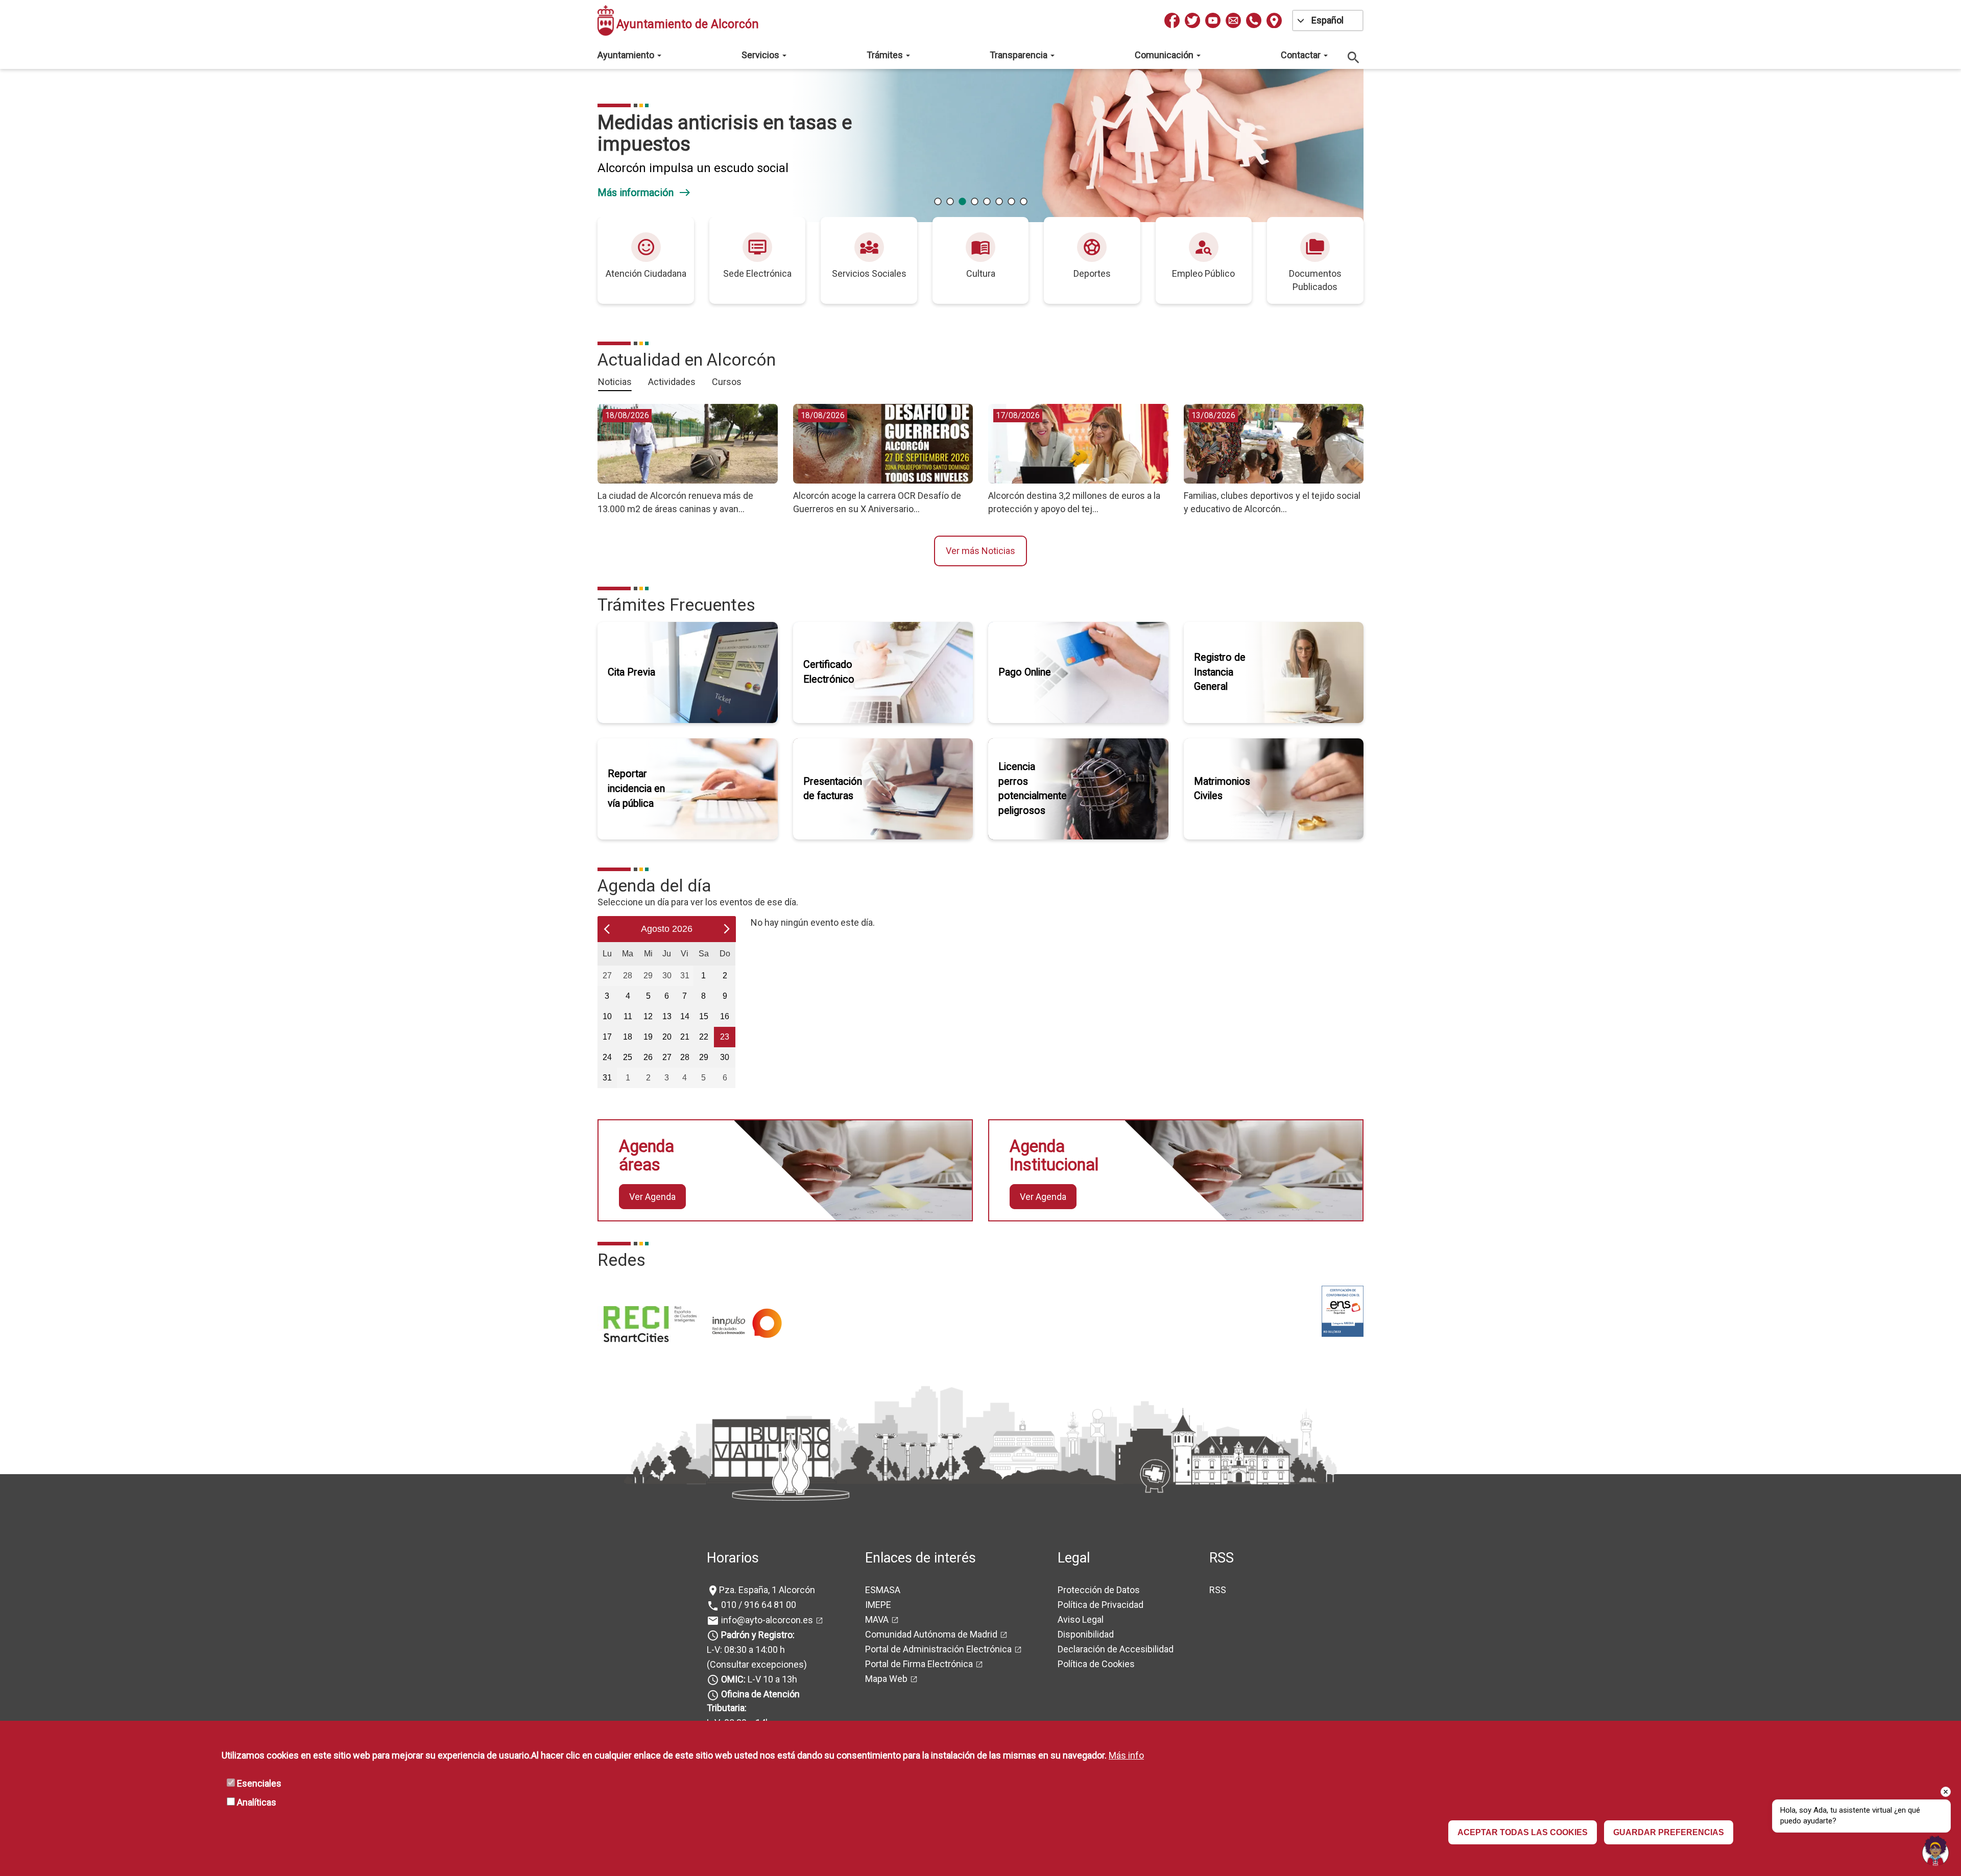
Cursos (727, 382)
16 (725, 1016)
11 (628, 1016)
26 (648, 1057)
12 (648, 1016)
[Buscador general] (1354, 57)
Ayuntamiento (627, 55)
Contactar (1302, 55)
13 (667, 1016)
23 (725, 1037)
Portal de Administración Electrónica (938, 1649)
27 (607, 975)
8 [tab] (1023, 202)
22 (704, 1037)
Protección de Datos (1099, 1590)
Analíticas (257, 1802)
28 (628, 975)
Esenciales (259, 1783)
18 (628, 1037)
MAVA (877, 1619)
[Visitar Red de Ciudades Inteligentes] (649, 1322)
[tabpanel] (977, 146)
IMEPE (878, 1605)
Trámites (886, 55)
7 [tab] (1011, 202)
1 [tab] (938, 202)
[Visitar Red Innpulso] (742, 1322)
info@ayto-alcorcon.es (766, 1620)
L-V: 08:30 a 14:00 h (746, 1650)
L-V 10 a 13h (759, 1679)
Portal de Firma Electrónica (919, 1664)
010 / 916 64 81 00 (758, 1605)
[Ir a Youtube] (1213, 20)
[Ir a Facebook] (1172, 20)
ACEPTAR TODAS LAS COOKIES (1523, 1832)
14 (685, 1016)
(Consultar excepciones (755, 1664)
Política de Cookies (1096, 1664)
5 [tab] (987, 202)
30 (667, 975)
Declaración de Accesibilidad (1116, 1649)
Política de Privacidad (1101, 1605)
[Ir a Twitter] (1192, 20)
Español (1328, 20)
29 (648, 975)
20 (667, 1037)
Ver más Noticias (980, 551)
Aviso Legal (1081, 1619)
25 (628, 1057)
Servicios (761, 55)
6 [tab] (999, 202)
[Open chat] (1935, 1850)
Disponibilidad (1086, 1634)
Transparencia (1020, 55)
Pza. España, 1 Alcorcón (767, 1590)
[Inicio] (606, 20)
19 (648, 1037)
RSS (1218, 1590)
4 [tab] (974, 202)
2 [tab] (950, 202)
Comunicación (1165, 55)
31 (685, 975)
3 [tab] (962, 202)
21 (685, 1037)
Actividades (672, 382)
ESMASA (883, 1590)
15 (704, 1016)
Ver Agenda (652, 1197)
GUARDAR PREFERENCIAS (1669, 1832)
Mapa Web (886, 1679)
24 (607, 1057)
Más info (1126, 1755)
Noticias (615, 382)
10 (607, 1016)
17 (607, 1037)
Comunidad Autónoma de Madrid (931, 1634)
